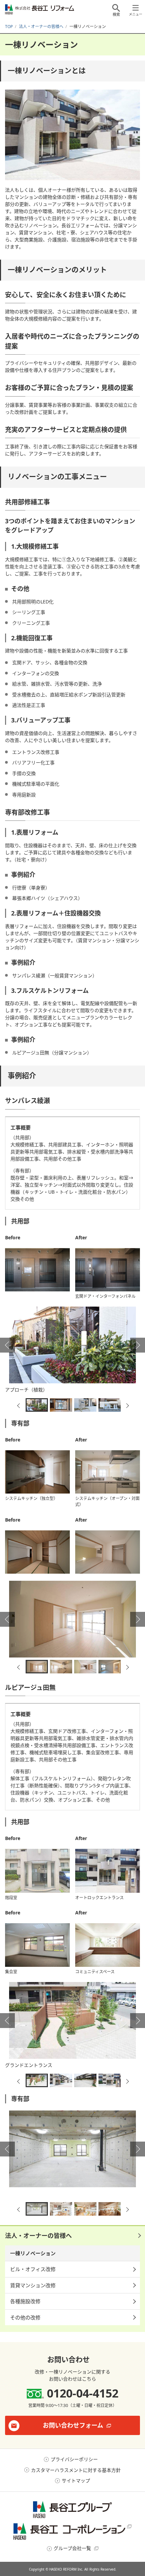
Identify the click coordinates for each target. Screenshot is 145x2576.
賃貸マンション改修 (33, 2285)
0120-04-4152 (83, 2393)
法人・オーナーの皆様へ (38, 2236)
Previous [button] (7, 1345)
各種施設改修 (25, 2301)
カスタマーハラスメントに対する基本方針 (76, 2470)
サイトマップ (76, 2480)
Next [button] (138, 1345)
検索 (116, 14)
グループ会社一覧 (72, 2548)
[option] (72, 1351)
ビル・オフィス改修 (33, 2269)
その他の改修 (25, 2317)
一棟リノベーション (33, 2253)
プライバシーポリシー (74, 2459)
